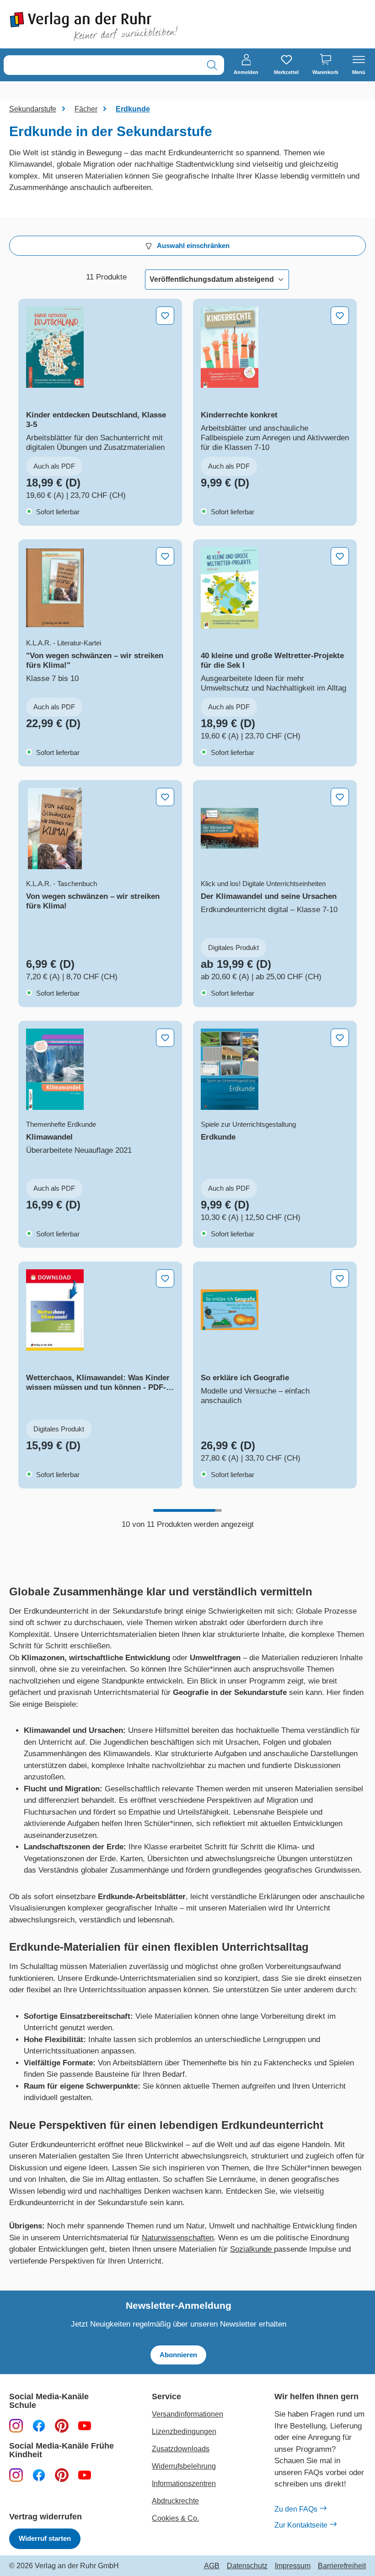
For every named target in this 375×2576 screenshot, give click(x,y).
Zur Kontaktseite (301, 2525)
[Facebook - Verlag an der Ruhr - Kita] (39, 2475)
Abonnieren (178, 2355)
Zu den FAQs (296, 2509)
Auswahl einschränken (193, 245)
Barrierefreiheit (342, 2566)
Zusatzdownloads (181, 2449)
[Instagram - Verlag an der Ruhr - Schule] (16, 2426)
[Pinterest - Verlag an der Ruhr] (62, 2426)
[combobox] (102, 65)
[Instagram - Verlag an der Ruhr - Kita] (16, 2475)
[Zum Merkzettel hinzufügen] (165, 316)
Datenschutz (247, 2566)
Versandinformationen (187, 2414)
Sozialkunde (251, 2249)
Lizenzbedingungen (184, 2431)
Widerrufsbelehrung (184, 2466)
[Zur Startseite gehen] (94, 26)
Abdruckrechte (175, 2501)
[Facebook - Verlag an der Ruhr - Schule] (39, 2426)
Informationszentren (184, 2484)
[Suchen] (212, 65)
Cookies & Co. (175, 2518)
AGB (212, 2566)
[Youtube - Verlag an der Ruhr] (85, 2426)
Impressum (293, 2566)
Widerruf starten (45, 2538)
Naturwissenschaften (178, 2238)
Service (166, 2397)
